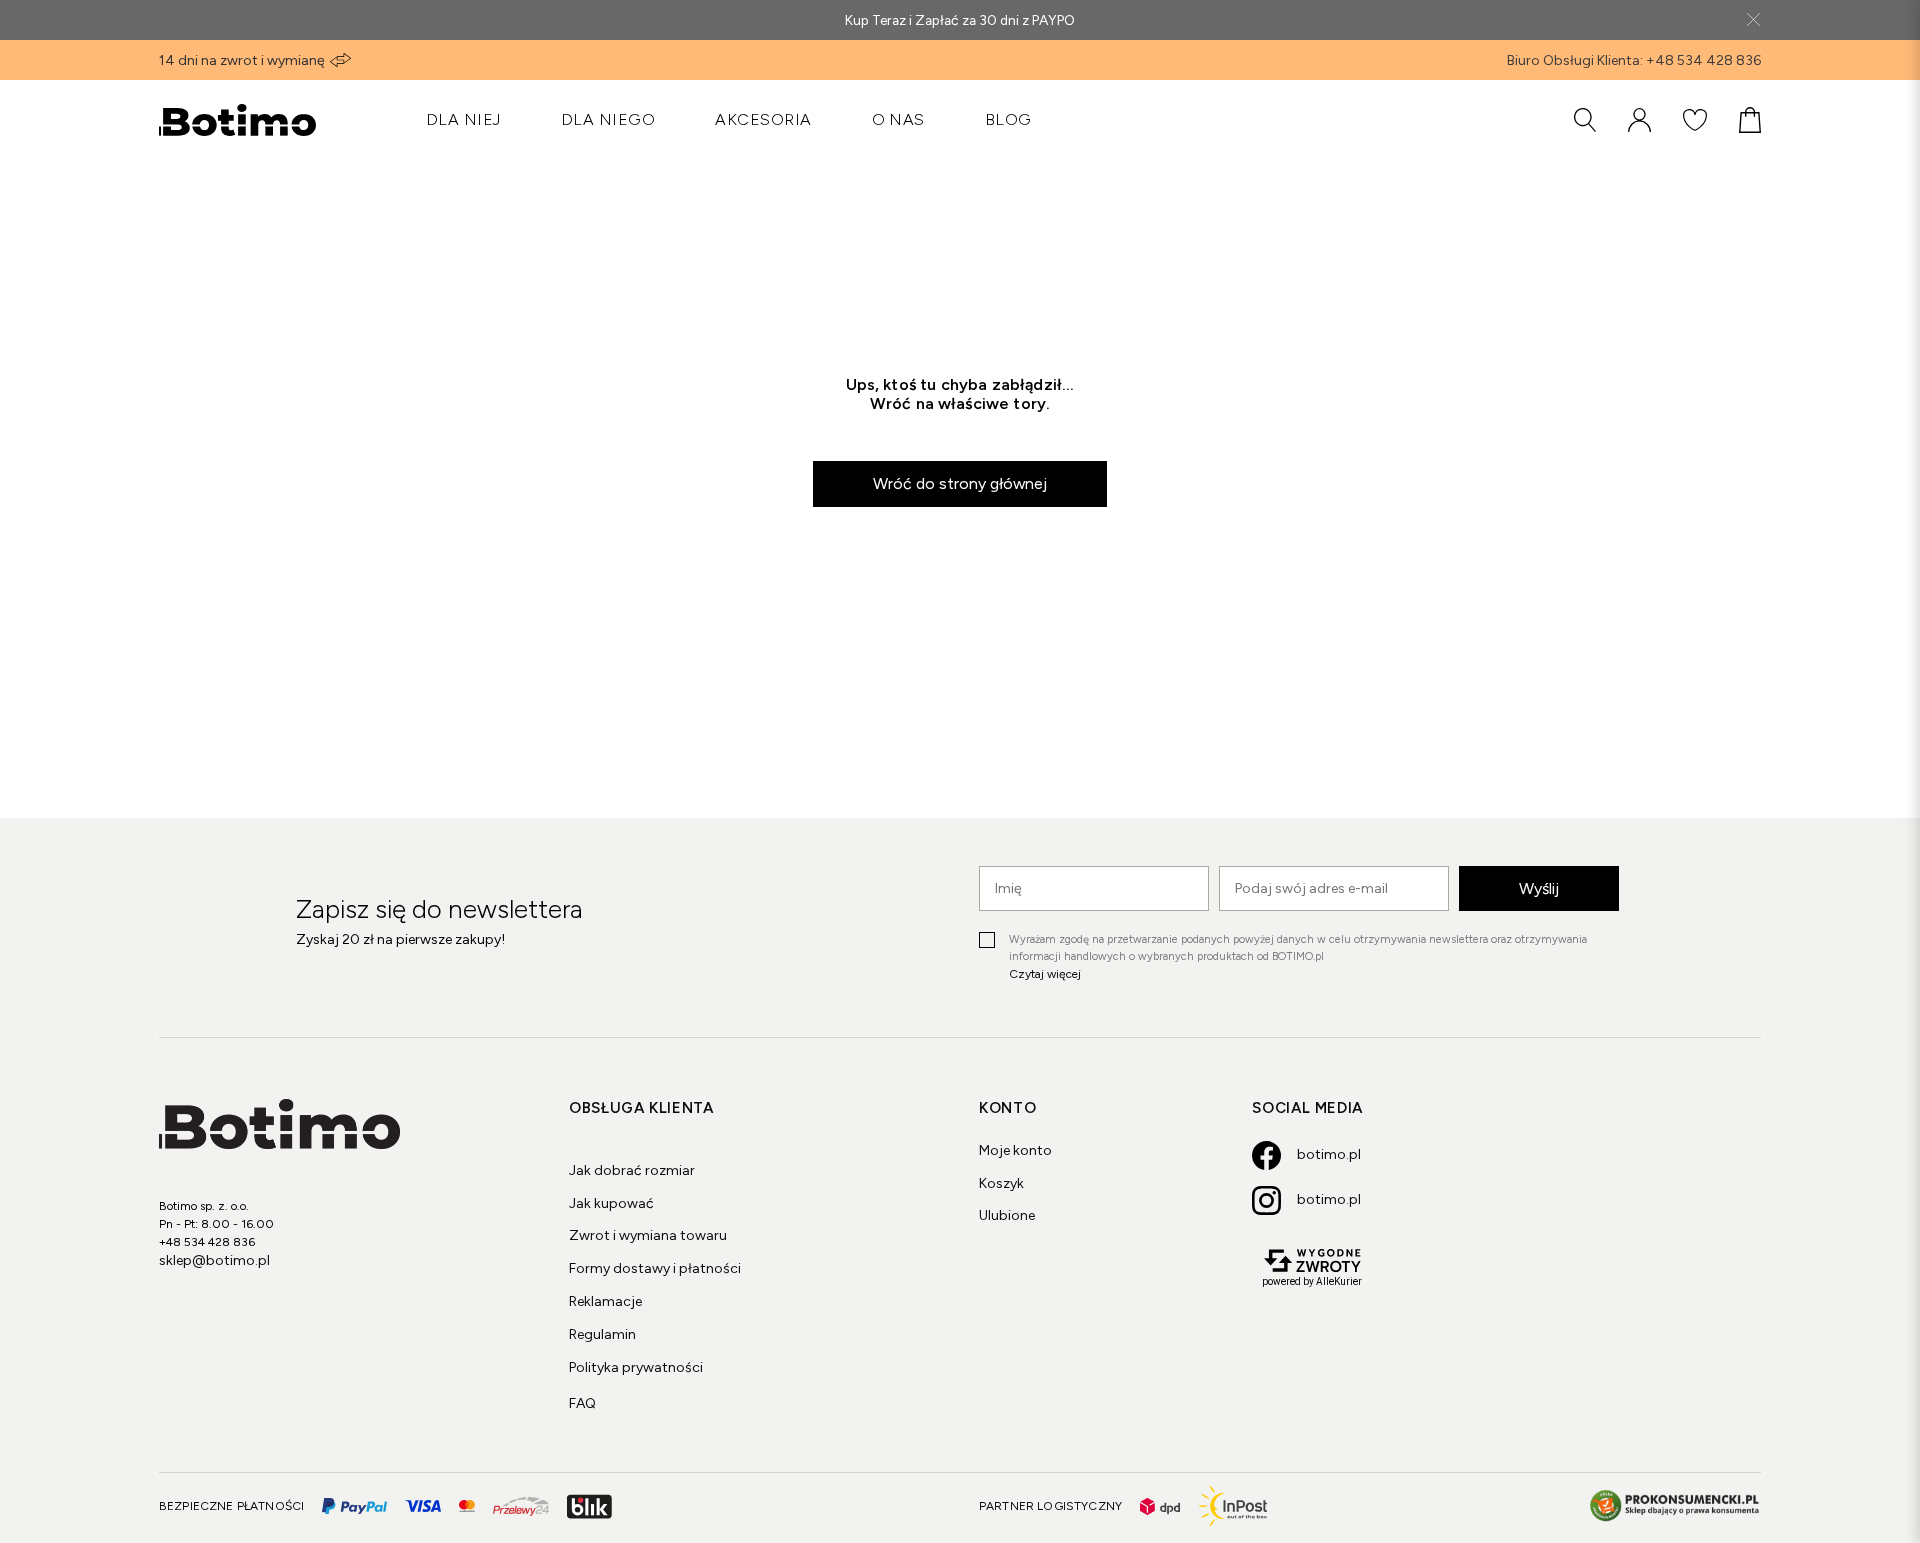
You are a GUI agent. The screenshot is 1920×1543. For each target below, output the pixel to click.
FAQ (582, 1403)
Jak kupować (611, 1203)
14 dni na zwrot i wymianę (242, 60)
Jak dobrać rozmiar (632, 1170)
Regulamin (602, 1334)
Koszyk (1001, 1183)
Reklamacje (605, 1301)
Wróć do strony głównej (960, 483)
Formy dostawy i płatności (655, 1268)
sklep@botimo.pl (214, 1260)
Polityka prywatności (636, 1367)
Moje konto (1015, 1150)
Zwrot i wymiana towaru (648, 1235)
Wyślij (1539, 888)
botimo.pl (1329, 1154)
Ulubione (1007, 1215)
